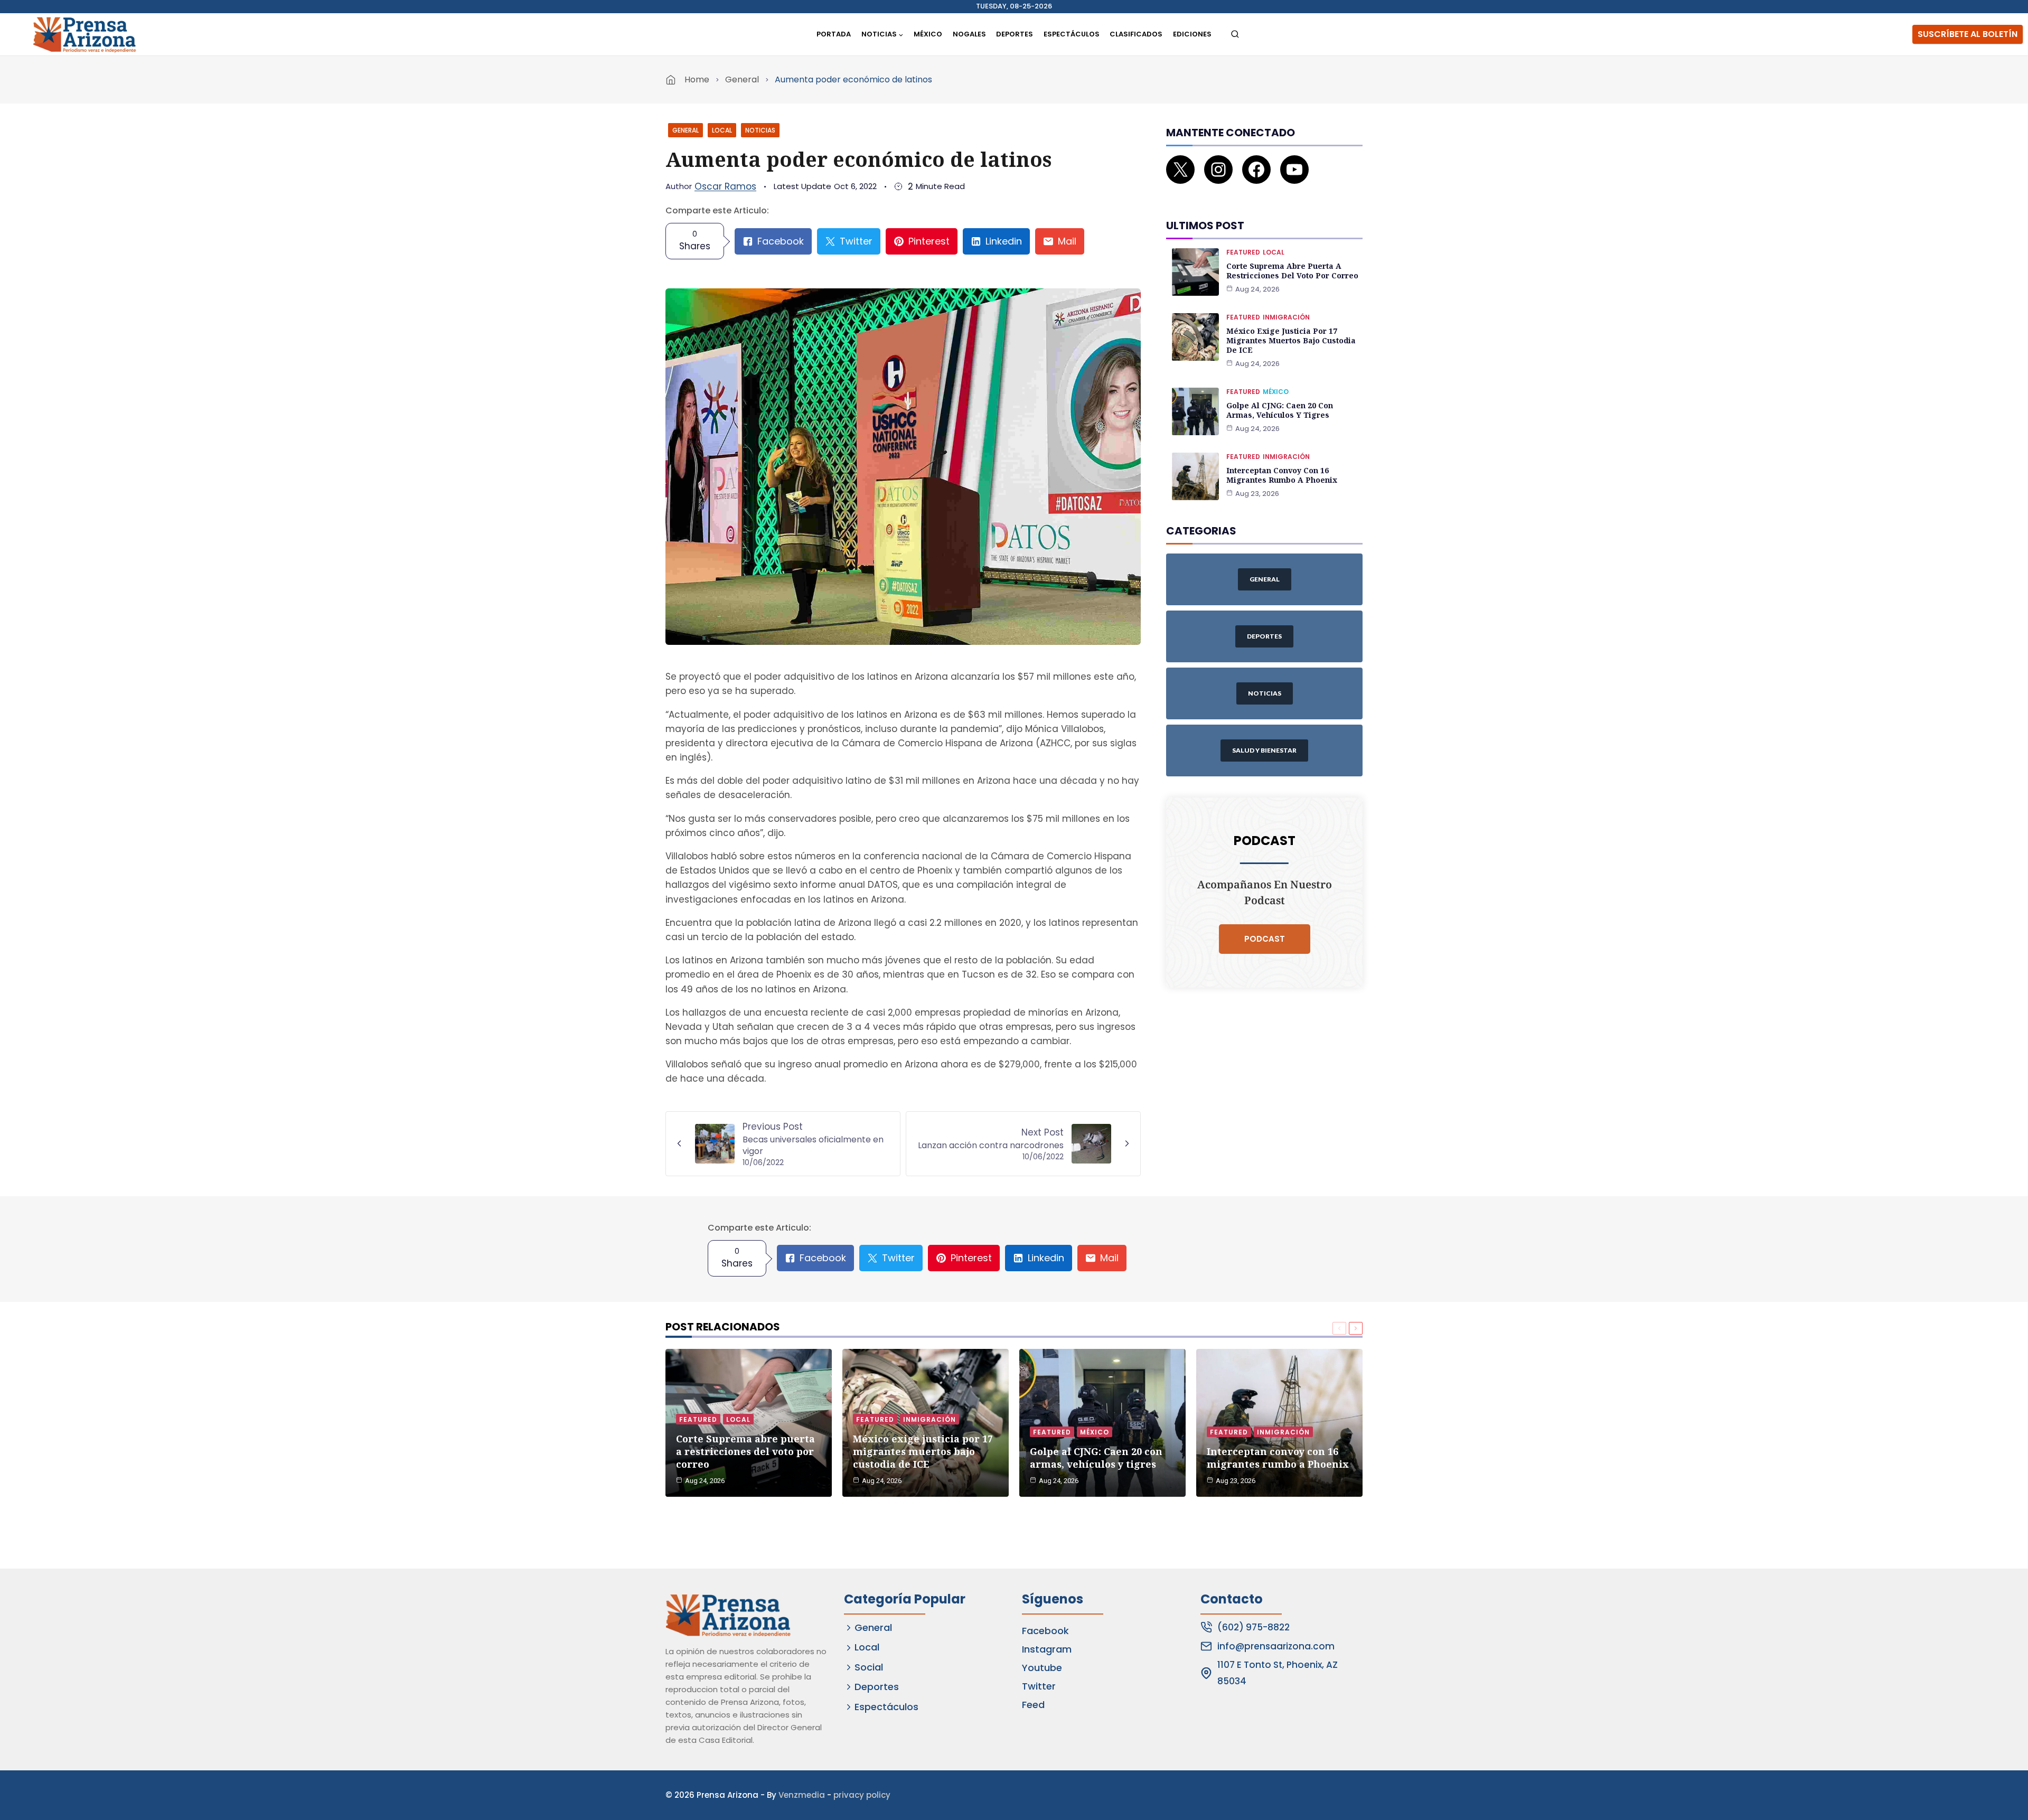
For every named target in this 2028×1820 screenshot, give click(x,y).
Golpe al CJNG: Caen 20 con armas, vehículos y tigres (1280, 410)
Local (722, 130)
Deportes (1015, 34)
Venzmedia (802, 1795)
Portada (834, 34)
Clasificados (1136, 34)
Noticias (760, 130)
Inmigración (1286, 317)
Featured (1243, 252)
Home (697, 79)
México (928, 34)
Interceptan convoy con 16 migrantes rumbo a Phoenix (1282, 475)
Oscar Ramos (725, 186)
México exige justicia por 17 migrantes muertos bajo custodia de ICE (1291, 340)
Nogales (969, 34)
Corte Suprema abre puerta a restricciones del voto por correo (1292, 271)
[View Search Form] (1235, 35)
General (742, 79)
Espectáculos (1072, 34)
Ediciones (1192, 34)
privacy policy (862, 1795)
